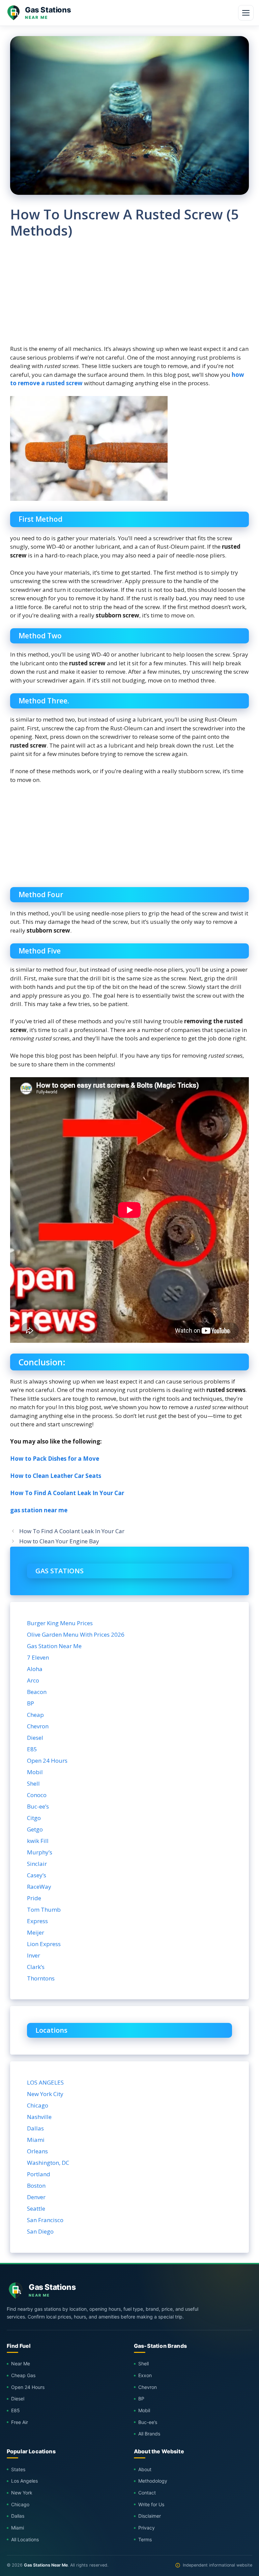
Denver (36, 2197)
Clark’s (36, 1967)
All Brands (149, 2434)
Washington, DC (48, 2163)
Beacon (37, 1692)
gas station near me (39, 1510)
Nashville (39, 2117)
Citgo (34, 1818)
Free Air (20, 2422)
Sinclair (37, 1864)
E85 (32, 1749)
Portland (39, 2174)
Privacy (147, 2528)
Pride (34, 1898)
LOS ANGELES (45, 2082)
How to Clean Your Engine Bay (59, 1541)
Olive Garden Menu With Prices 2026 (76, 1634)
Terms (145, 2539)
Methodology (153, 2481)
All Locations (25, 2539)
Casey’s (37, 1875)
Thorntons (41, 1978)
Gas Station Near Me (54, 1646)
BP (31, 1703)
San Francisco (45, 2220)
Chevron (38, 1726)
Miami (36, 2140)
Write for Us (151, 2504)
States (18, 2469)
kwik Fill (38, 1841)
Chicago (38, 2105)
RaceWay (39, 1887)
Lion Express (44, 1944)
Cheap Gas (23, 2375)
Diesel (35, 1738)
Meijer (36, 1932)
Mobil (35, 1772)
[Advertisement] (129, 297)
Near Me (21, 2363)
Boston (36, 2186)
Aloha (35, 1669)
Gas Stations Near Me (46, 2565)
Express (37, 1921)
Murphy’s (40, 1852)
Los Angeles (24, 2481)
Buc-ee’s (38, 1806)
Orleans (37, 2151)
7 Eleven (38, 1657)
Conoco (37, 1795)
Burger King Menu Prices (60, 1623)
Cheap (35, 1715)
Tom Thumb (44, 1910)
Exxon (145, 2375)
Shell (33, 1783)
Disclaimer (150, 2516)
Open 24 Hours (47, 1761)
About (145, 2469)
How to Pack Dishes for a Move (55, 1459)
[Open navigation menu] (246, 13)
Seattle (36, 2208)
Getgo (35, 1829)
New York (22, 2493)
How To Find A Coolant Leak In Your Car (67, 1493)
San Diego (40, 2231)
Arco (33, 1680)
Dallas (35, 2128)
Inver (34, 1955)
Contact (147, 2493)
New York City (45, 2094)
